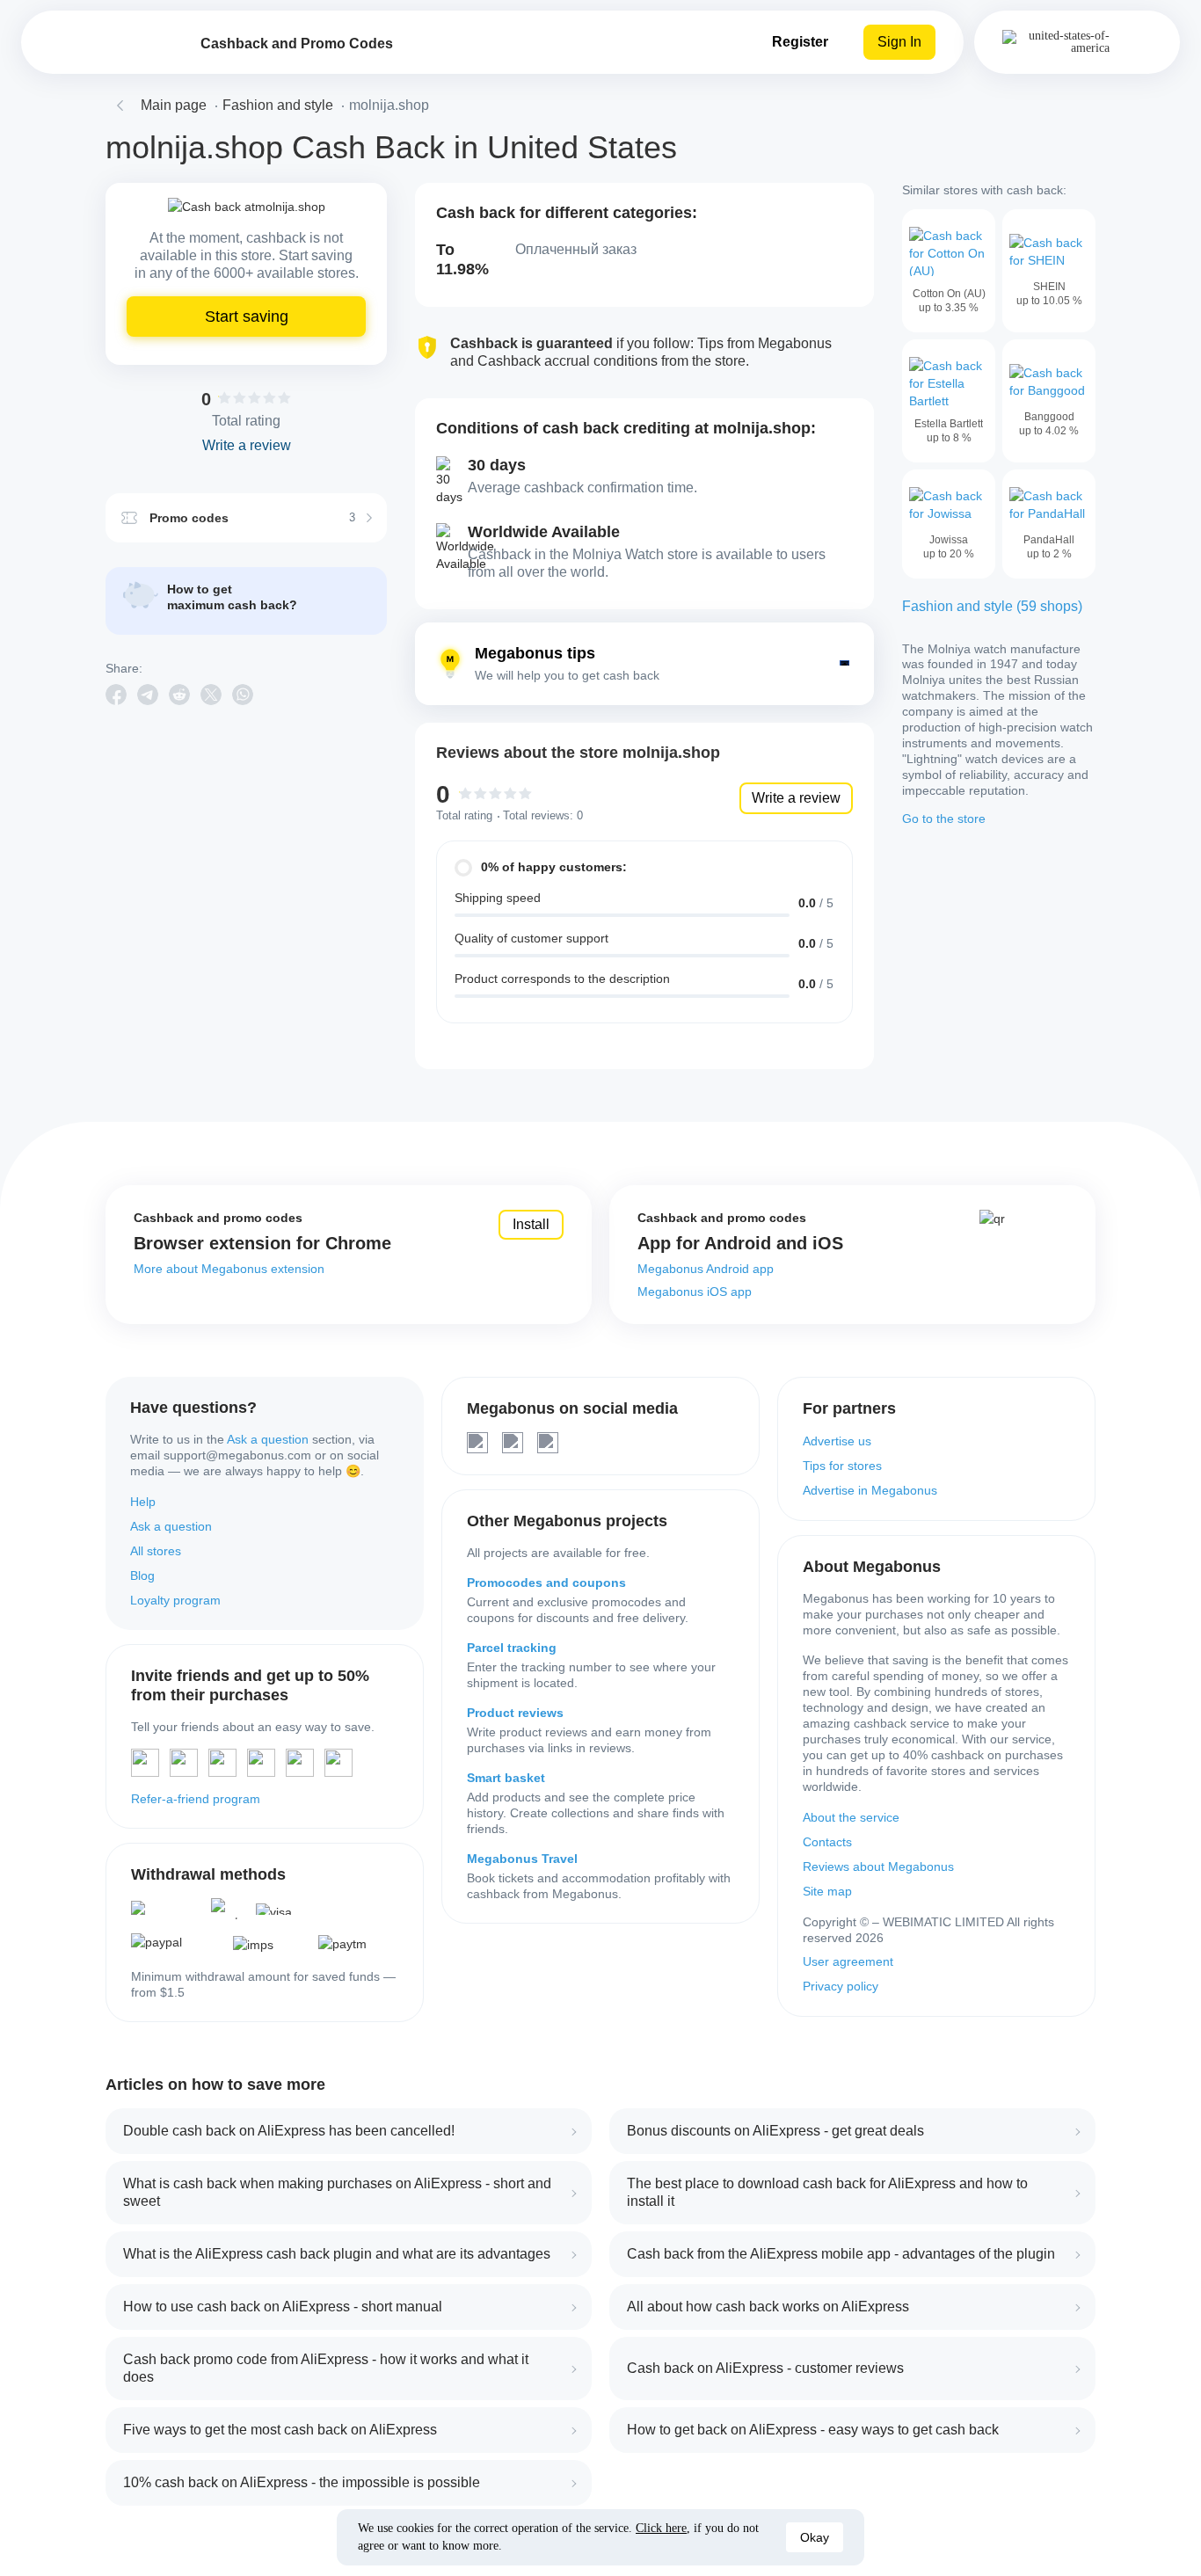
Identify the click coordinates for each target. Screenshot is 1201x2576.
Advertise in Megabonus (870, 1490)
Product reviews (515, 1713)
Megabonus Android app (706, 1269)
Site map (827, 1891)
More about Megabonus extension (229, 1269)
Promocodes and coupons (546, 1583)
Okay (815, 2537)
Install (531, 1224)
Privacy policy (841, 1986)
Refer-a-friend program (196, 1799)
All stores (156, 1551)
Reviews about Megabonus (878, 1867)
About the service (851, 1817)
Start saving (247, 317)
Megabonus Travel (522, 1859)
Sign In (899, 42)
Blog (142, 1575)
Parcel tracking (512, 1648)
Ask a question (268, 1439)
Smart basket (506, 1778)
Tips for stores (842, 1466)
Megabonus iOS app (695, 1292)
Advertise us (837, 1441)
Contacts (827, 1842)
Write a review (796, 798)
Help (143, 1502)
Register (800, 42)
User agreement (848, 1961)
